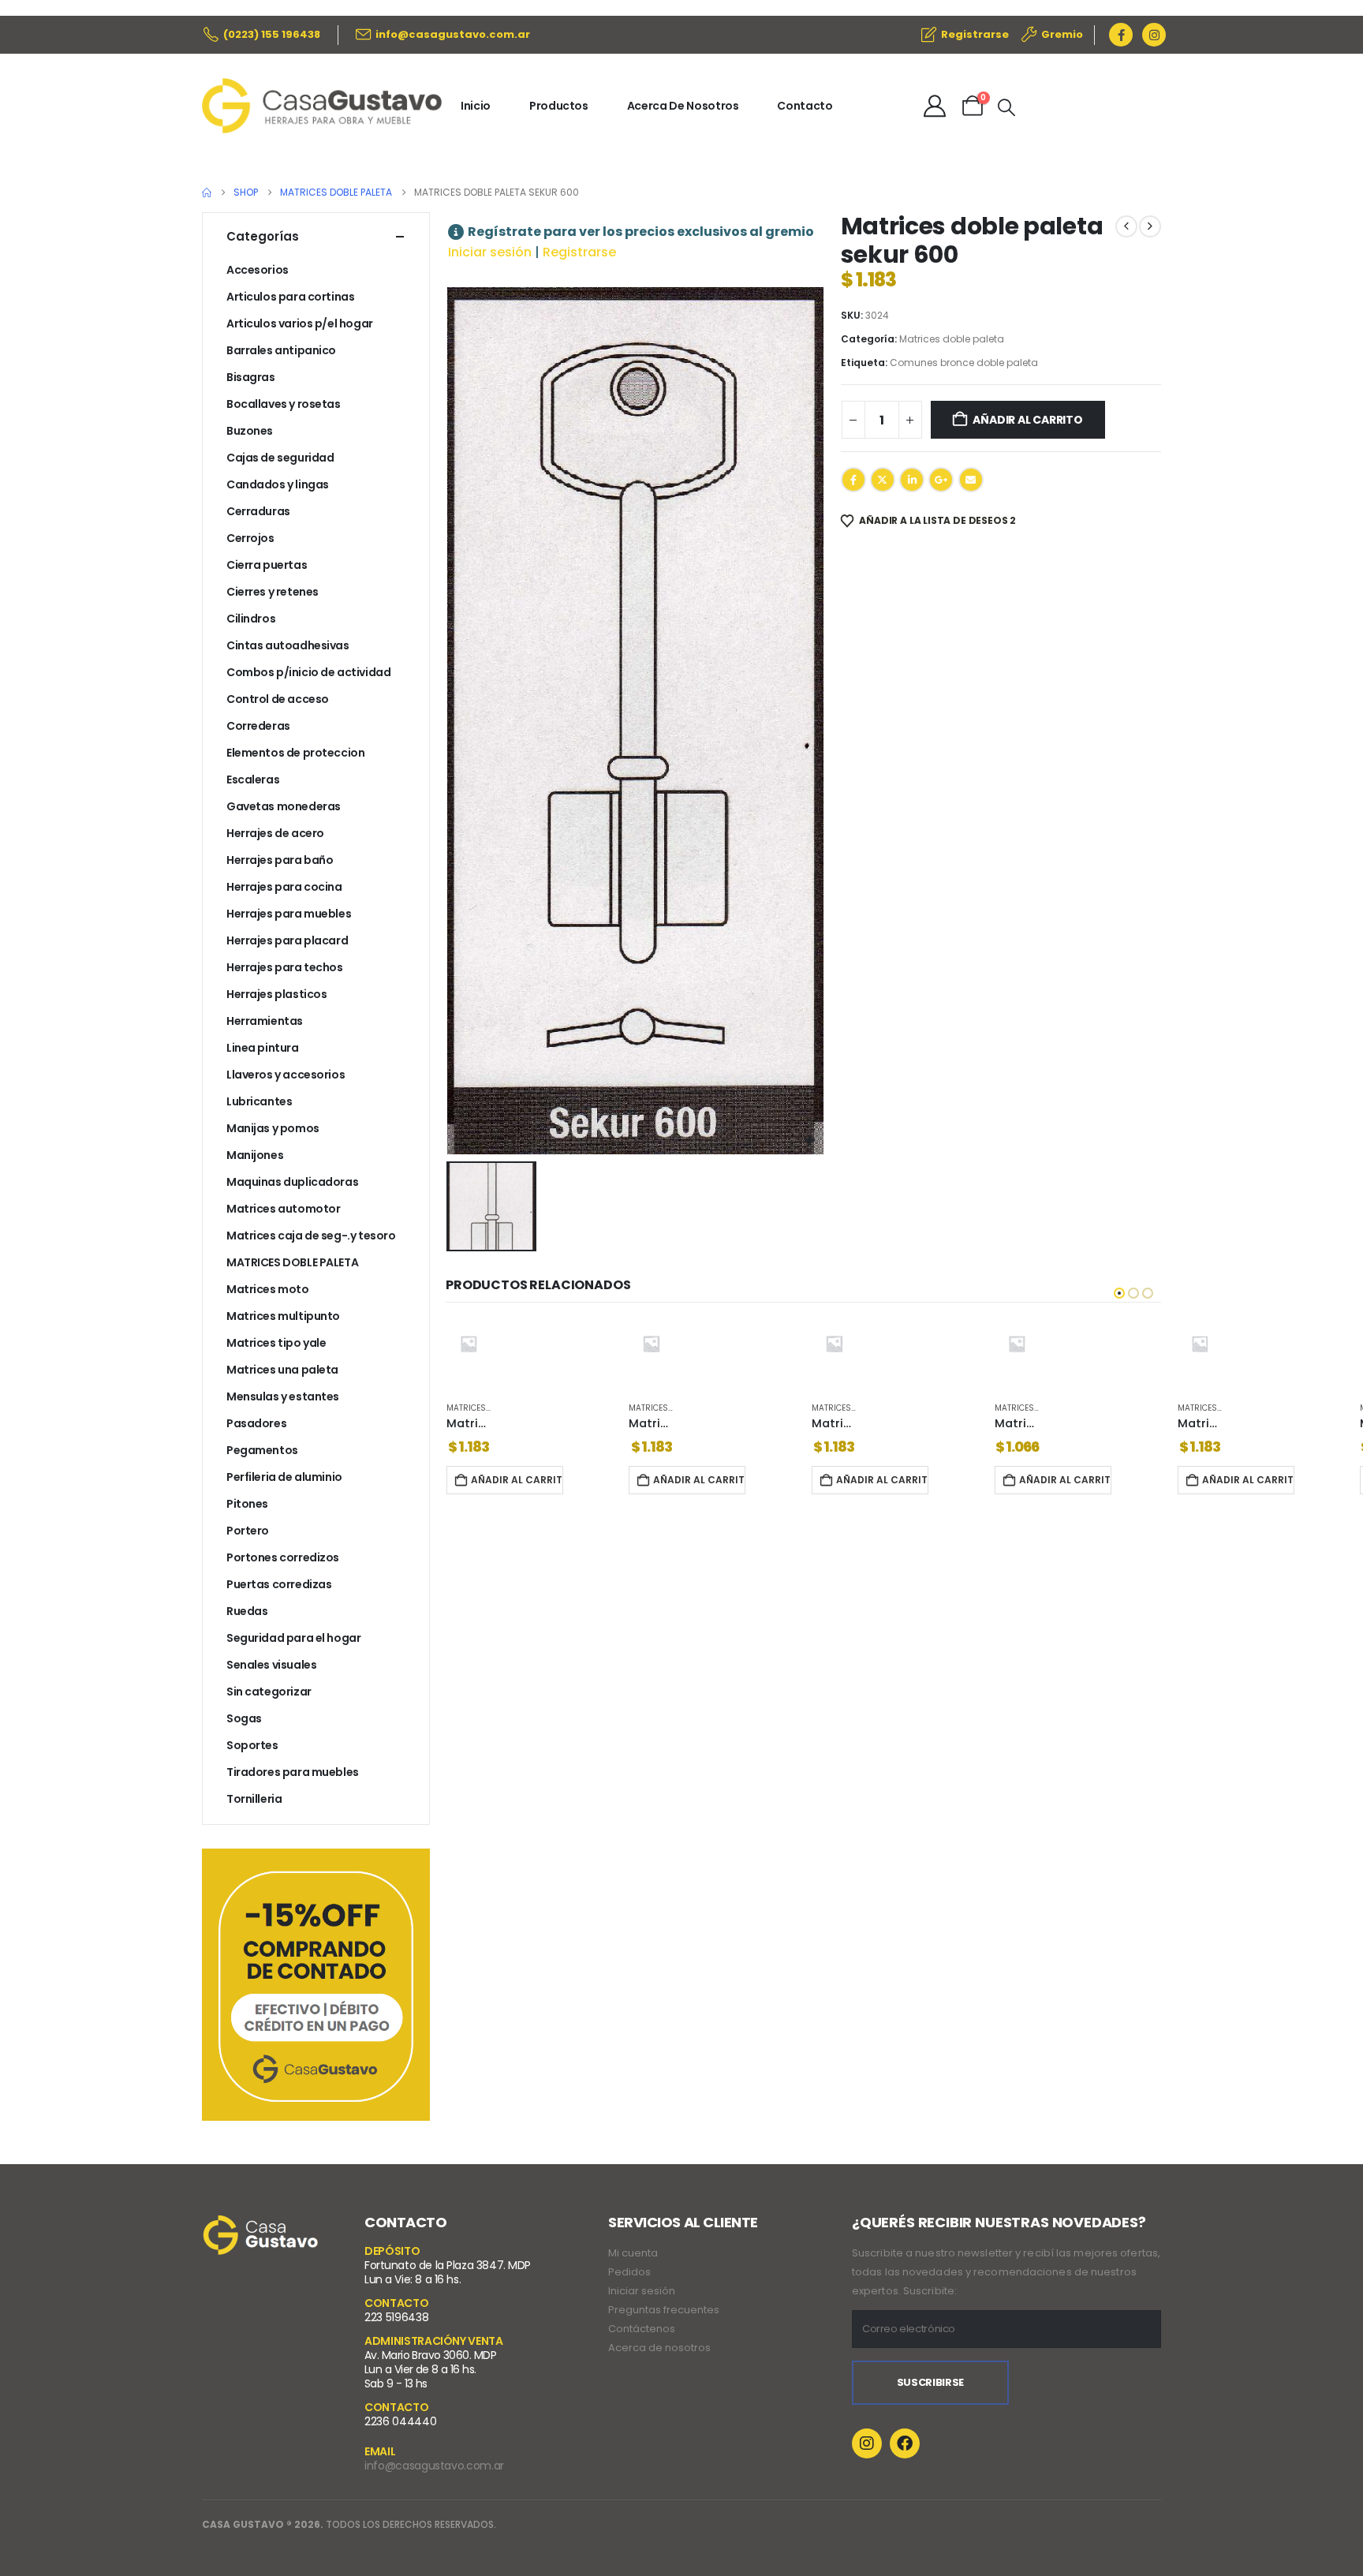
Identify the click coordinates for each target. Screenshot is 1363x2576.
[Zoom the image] (261, 2225)
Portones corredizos (283, 1557)
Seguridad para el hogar (293, 1638)
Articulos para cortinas (290, 297)
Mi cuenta (633, 2253)
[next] (1150, 226)
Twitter (883, 480)
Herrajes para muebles (289, 914)
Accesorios (258, 270)
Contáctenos (642, 2329)
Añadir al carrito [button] (516, 1480)
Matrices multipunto (283, 1316)
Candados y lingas (278, 484)
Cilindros (251, 619)
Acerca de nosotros (659, 2348)
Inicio (476, 106)
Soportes (252, 1745)
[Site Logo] (322, 106)
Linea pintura (263, 1048)
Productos (559, 106)
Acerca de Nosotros (683, 106)
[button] (1006, 108)
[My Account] (935, 106)
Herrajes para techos (285, 967)
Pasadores (256, 1423)
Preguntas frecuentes (664, 2310)
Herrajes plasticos (276, 994)
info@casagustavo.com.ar (434, 2466)
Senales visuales (271, 1665)
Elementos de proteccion (295, 753)
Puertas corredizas (279, 1584)
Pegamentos (262, 1450)
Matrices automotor (283, 1209)
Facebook (853, 480)
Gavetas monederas (284, 806)
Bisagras (251, 377)
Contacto (805, 106)
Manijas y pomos (273, 1128)
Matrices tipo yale (276, 1343)
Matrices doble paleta (952, 339)
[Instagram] (1154, 35)
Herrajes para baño (280, 860)
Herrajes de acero (275, 833)
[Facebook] (1121, 35)
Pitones (247, 1504)
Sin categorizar (269, 1692)
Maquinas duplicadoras (292, 1182)
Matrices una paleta (282, 1370)
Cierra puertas (267, 565)
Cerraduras (258, 511)
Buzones (250, 431)
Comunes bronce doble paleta (964, 363)
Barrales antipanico (281, 350)
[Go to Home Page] (207, 193)
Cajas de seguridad (280, 458)
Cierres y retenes (273, 592)
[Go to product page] (468, 1344)
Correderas (258, 726)
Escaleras (253, 780)
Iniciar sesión (490, 252)
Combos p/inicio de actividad (308, 672)
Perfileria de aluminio (284, 1477)
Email (971, 480)
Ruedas (247, 1611)
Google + (941, 480)
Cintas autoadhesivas (288, 645)
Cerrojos (250, 538)
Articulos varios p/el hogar (300, 323)
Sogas (244, 1718)
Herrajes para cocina (284, 887)
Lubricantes (259, 1101)
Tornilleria (254, 1799)
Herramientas (265, 1021)
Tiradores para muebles (293, 1772)
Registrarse (579, 252)
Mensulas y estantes (283, 1396)
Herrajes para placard (287, 940)
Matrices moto (268, 1289)
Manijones (255, 1155)
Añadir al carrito (1027, 420)
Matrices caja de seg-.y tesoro (311, 1236)
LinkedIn (912, 480)
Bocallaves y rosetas (284, 404)
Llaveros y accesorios (286, 1075)
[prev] (1126, 226)
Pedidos (629, 2272)
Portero (248, 1531)
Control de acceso (278, 699)
